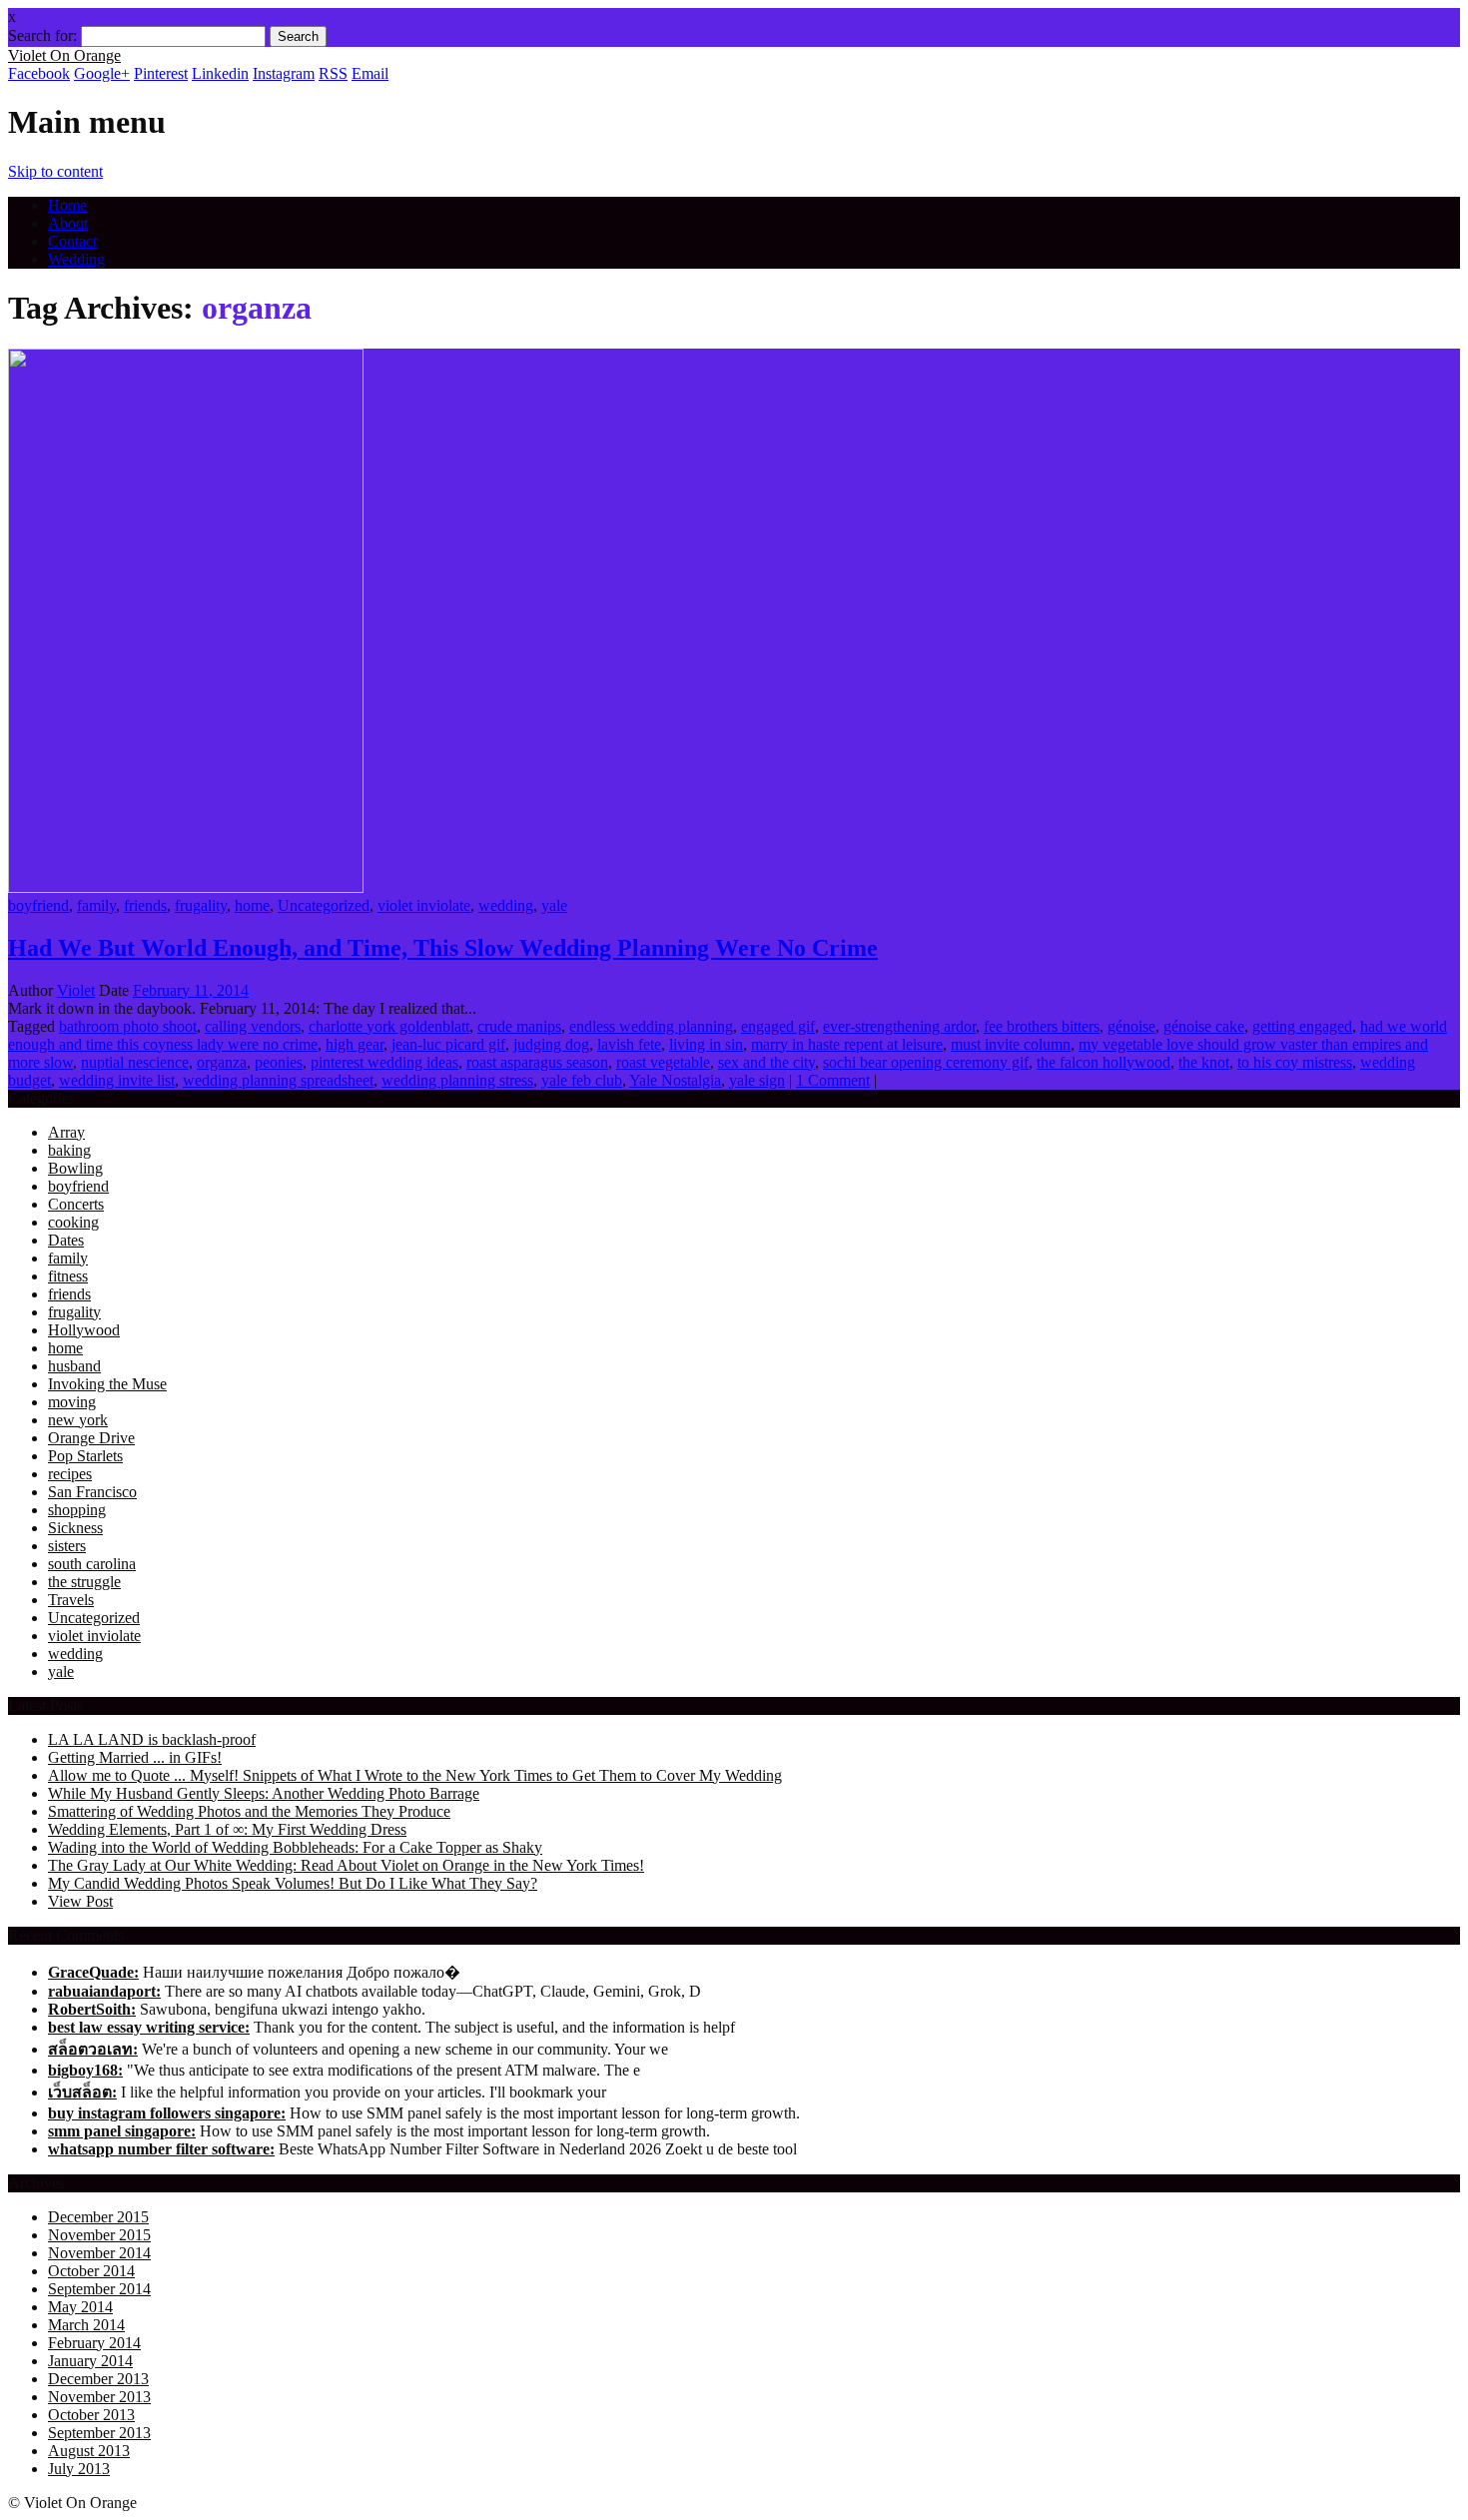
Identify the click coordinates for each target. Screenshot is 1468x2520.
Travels (71, 1600)
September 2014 (99, 2289)
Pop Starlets (85, 1456)
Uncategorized (324, 905)
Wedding (76, 259)
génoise (1131, 1026)
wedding (506, 905)
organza (222, 1062)
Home (67, 205)
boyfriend (38, 905)
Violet (76, 990)
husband (74, 1366)
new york (78, 1420)
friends (145, 905)
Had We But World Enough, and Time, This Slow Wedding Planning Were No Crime (443, 948)
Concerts (76, 1204)
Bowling (75, 1168)
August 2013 (89, 2451)
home (252, 905)
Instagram (284, 73)
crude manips (519, 1026)
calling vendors (253, 1026)
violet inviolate (424, 905)
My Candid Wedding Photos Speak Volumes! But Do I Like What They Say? (293, 1883)
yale (554, 905)
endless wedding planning (651, 1026)
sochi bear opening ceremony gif (926, 1062)
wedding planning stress (457, 1080)
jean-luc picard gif (448, 1044)
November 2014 (99, 2253)
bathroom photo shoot (128, 1026)
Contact (72, 241)
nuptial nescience (135, 1062)
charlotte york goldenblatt (389, 1026)
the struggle (84, 1582)
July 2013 (79, 2469)
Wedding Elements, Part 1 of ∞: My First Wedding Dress (227, 1829)
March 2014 (86, 2325)
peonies (279, 1062)
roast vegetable (663, 1062)
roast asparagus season (537, 1062)
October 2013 (91, 2415)
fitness (68, 1276)
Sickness (75, 1528)
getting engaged (1302, 1026)
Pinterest (161, 73)
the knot (1204, 1062)
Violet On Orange (64, 55)
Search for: (42, 35)
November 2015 (99, 2235)
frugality (201, 905)
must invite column (1011, 1044)
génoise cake (1204, 1026)
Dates (66, 1240)
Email (370, 73)
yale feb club (582, 1080)
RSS (333, 73)
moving (72, 1402)
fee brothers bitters (1042, 1026)
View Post (80, 1901)
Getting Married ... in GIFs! (135, 1757)
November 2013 (99, 2397)
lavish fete (629, 1044)
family (96, 905)
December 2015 (98, 2217)
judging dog (551, 1044)
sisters (67, 1546)
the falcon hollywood (1103, 1062)
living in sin (706, 1044)
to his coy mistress (1295, 1062)
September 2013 (99, 2433)
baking (69, 1150)
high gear (355, 1044)
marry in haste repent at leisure (847, 1044)
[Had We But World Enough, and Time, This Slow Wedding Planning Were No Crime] (186, 887)
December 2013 (98, 2379)
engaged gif (778, 1026)
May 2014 (80, 2307)
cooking (73, 1222)
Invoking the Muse (107, 1384)
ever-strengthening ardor (899, 1026)
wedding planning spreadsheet (278, 1080)
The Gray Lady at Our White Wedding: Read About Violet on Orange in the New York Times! (346, 1865)
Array (66, 1132)
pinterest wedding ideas (384, 1062)
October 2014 (91, 2271)
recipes (70, 1474)
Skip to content (55, 171)
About (68, 223)
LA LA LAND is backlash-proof (152, 1739)
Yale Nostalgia (675, 1080)
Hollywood (84, 1330)
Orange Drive (91, 1438)
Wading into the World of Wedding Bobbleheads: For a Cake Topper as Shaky (295, 1847)
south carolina (92, 1564)
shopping (77, 1510)
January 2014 (90, 2361)
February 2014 (94, 2343)
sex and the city (766, 1062)
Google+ (102, 73)
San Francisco (92, 1492)
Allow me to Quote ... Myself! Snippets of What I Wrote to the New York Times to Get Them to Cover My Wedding (415, 1775)
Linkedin (220, 73)
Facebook (39, 73)
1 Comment (833, 1080)
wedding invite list (117, 1080)
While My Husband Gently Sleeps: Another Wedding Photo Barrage (264, 1793)
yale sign (757, 1080)
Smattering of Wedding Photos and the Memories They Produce (249, 1811)
